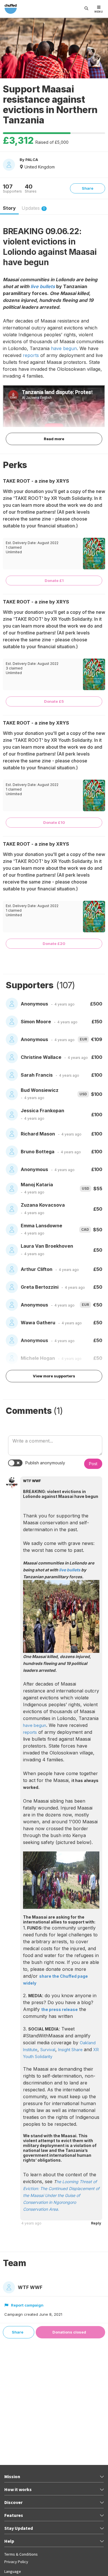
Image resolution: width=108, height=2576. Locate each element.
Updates (33, 208)
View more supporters (54, 1376)
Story (9, 208)
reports (31, 355)
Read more (54, 439)
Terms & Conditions (21, 2554)
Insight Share (71, 2050)
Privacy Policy (16, 2562)
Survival (48, 2050)
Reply (96, 2223)
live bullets (43, 286)
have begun (64, 348)
